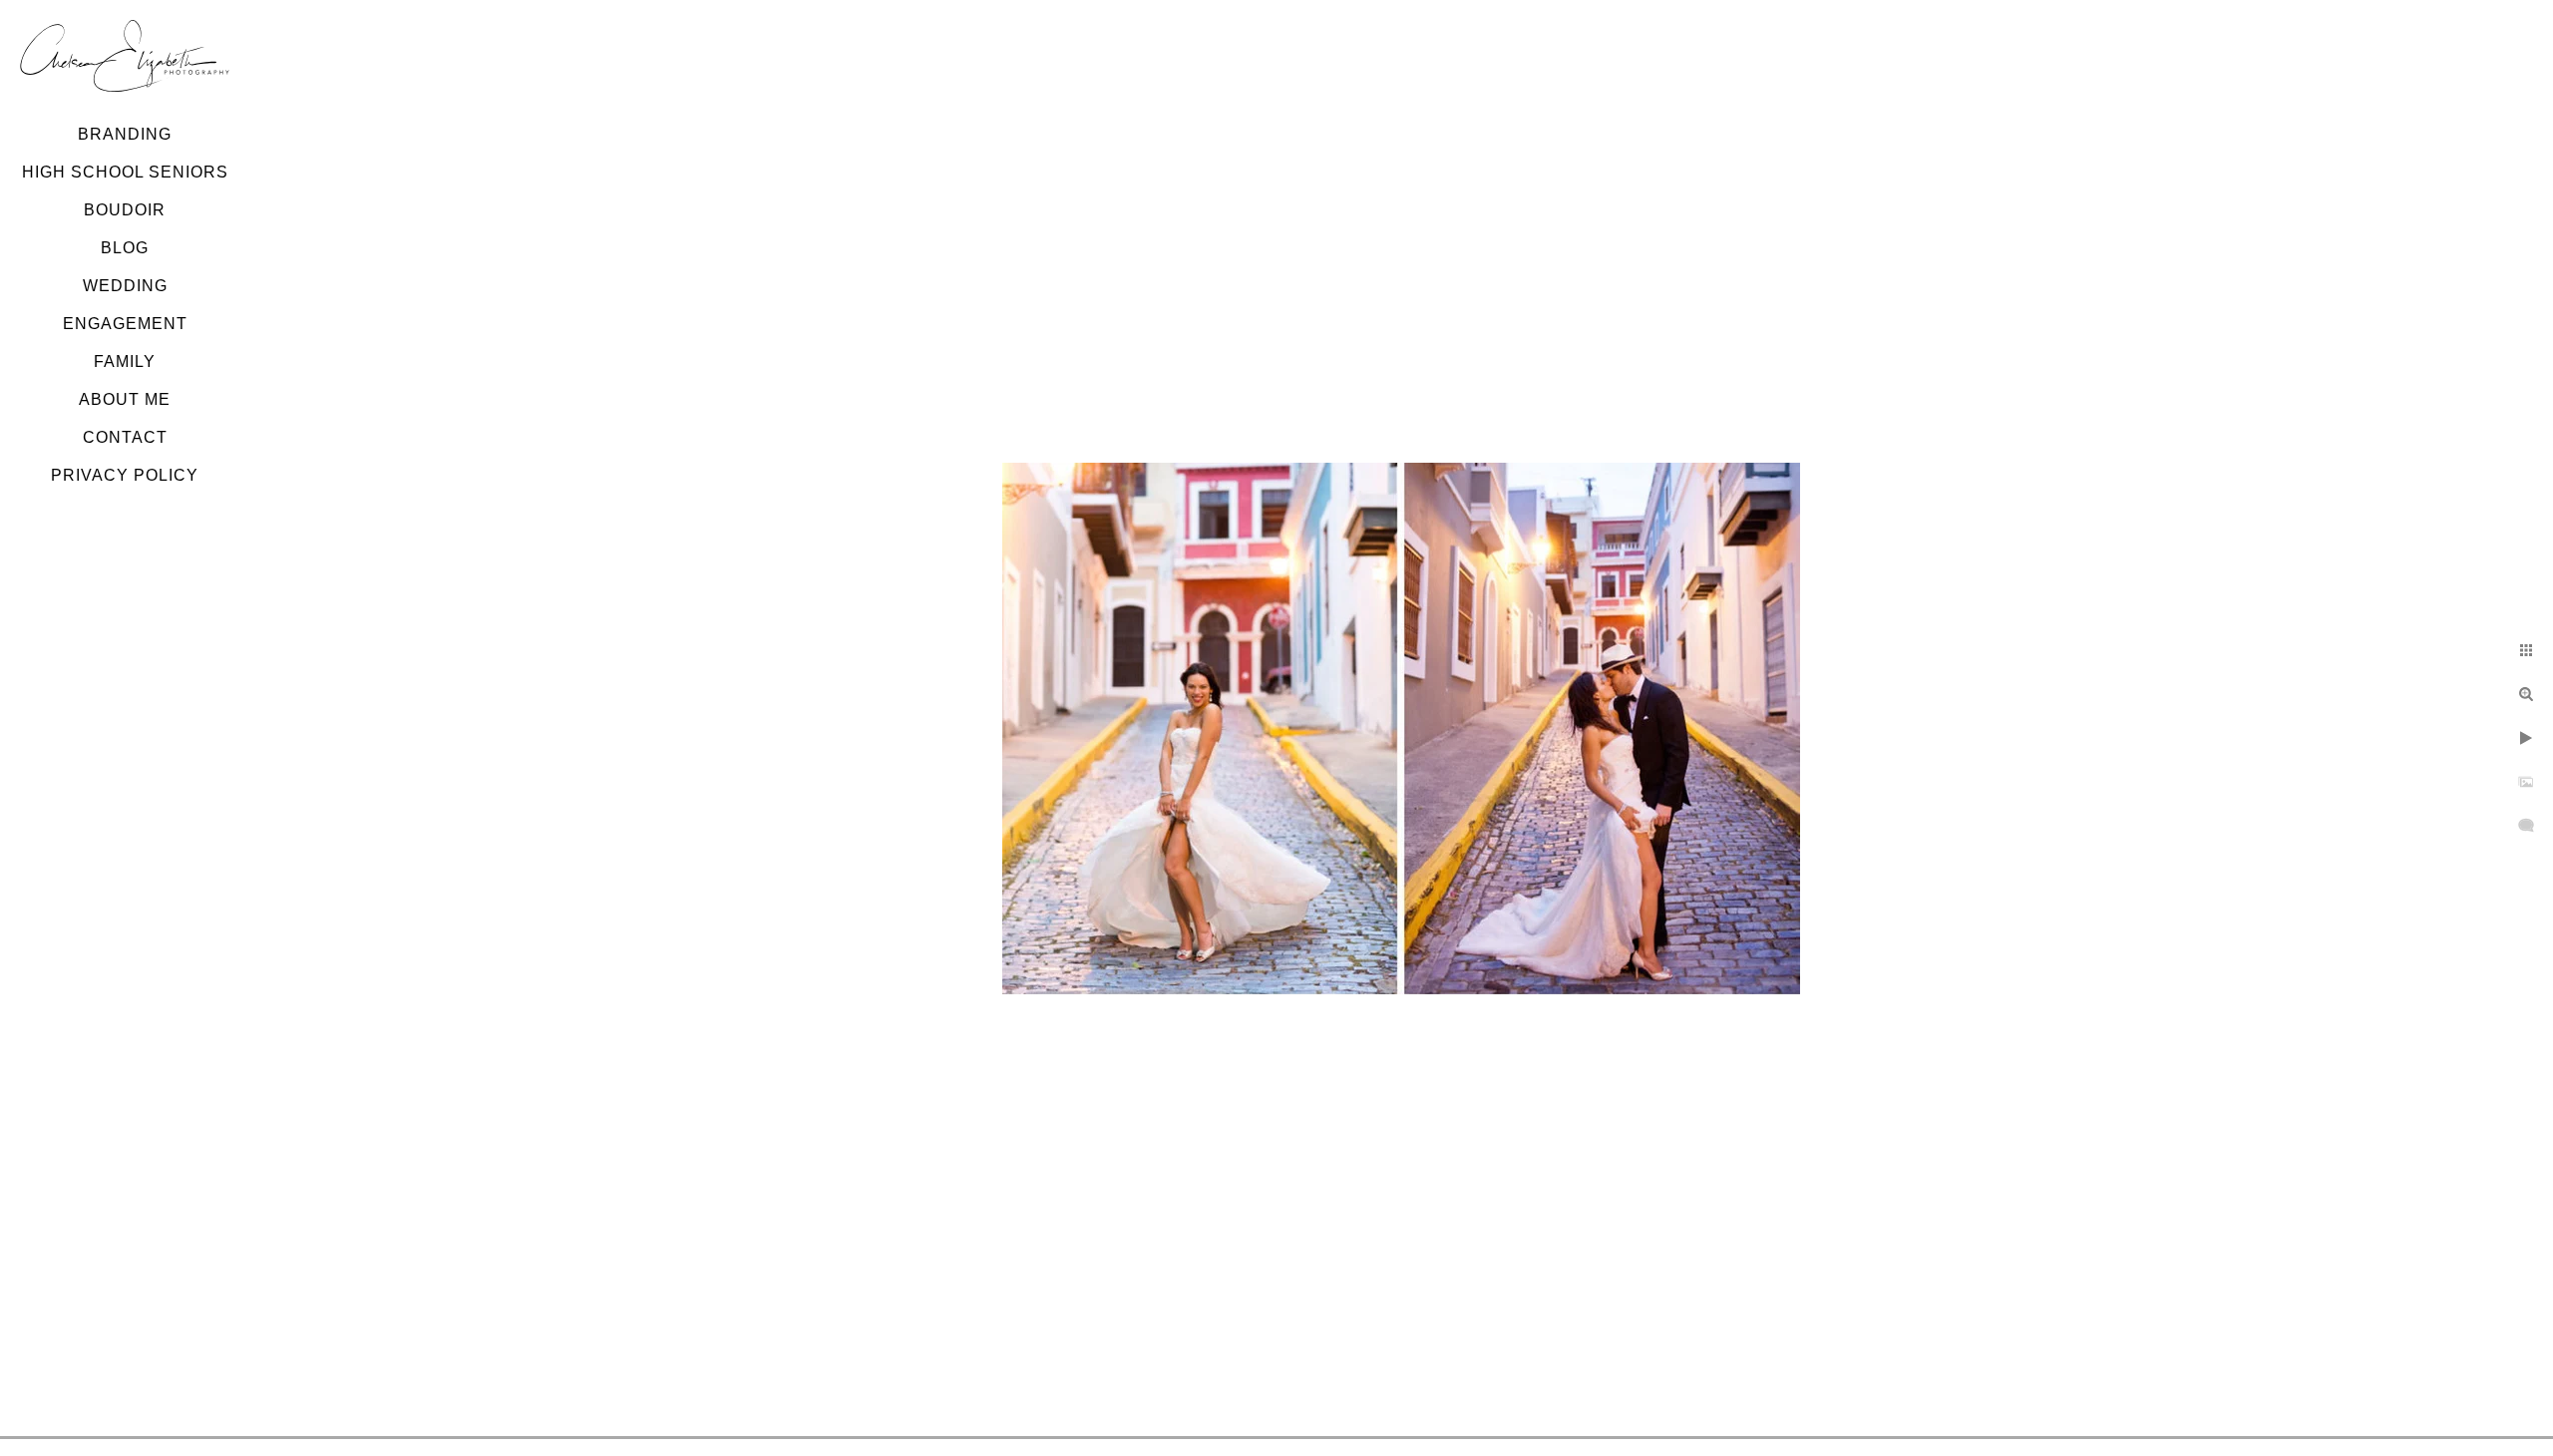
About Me (125, 399)
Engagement (125, 324)
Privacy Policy (125, 475)
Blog (125, 248)
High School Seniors (125, 172)
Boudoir (125, 210)
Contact (125, 437)
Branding (125, 134)
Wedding (125, 286)
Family (125, 362)
